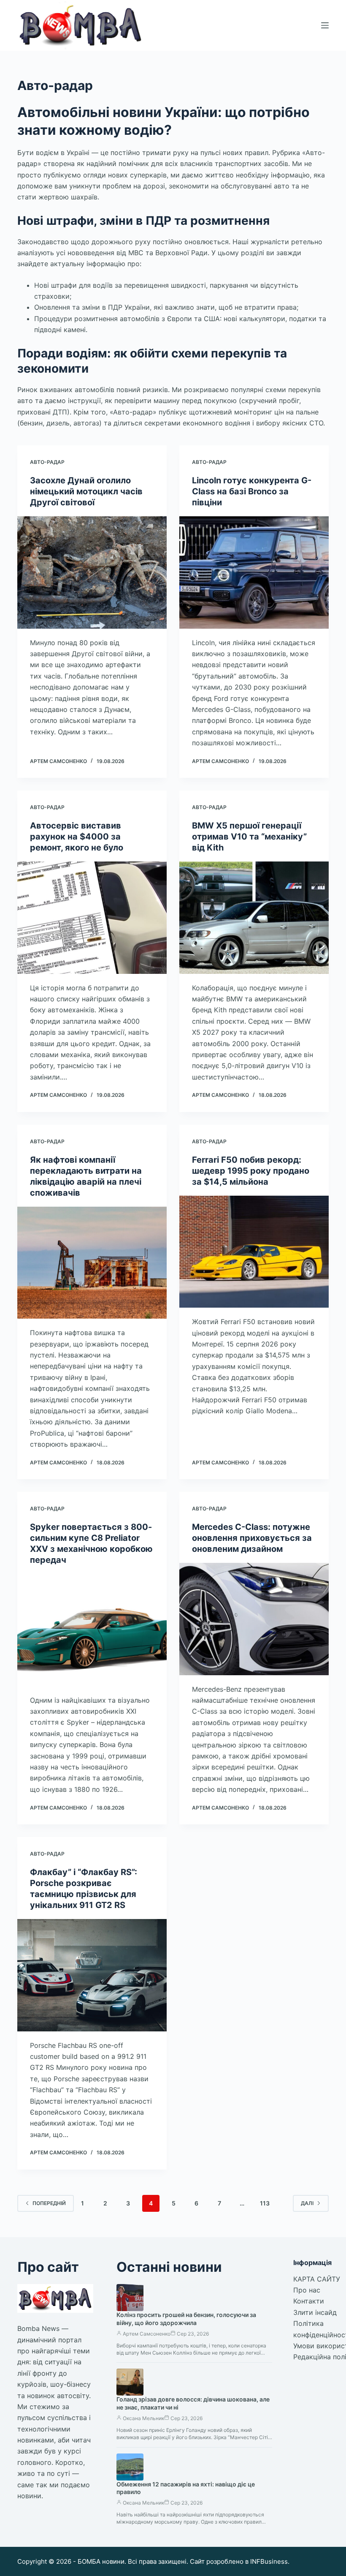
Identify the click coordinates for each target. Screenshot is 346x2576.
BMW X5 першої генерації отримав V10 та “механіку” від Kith (249, 837)
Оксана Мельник (143, 2418)
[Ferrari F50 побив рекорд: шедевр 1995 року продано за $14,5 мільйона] (254, 1252)
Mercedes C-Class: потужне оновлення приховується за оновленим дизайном (252, 1538)
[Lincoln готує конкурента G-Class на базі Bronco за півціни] (254, 572)
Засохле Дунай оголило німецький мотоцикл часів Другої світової (86, 491)
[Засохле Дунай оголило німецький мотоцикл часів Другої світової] (92, 572)
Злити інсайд (315, 2312)
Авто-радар (47, 462)
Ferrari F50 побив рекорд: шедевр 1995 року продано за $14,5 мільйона (251, 1171)
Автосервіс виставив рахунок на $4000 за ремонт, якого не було (77, 837)
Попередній (49, 2203)
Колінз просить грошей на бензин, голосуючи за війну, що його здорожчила (186, 2319)
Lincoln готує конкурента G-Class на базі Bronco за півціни (252, 491)
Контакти (309, 2301)
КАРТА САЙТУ (317, 2279)
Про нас (307, 2290)
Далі (307, 2203)
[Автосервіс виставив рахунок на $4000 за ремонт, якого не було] (92, 918)
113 (265, 2203)
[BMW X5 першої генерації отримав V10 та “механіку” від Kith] (254, 918)
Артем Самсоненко (147, 2334)
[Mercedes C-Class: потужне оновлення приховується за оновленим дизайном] (254, 1619)
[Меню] (325, 25)
